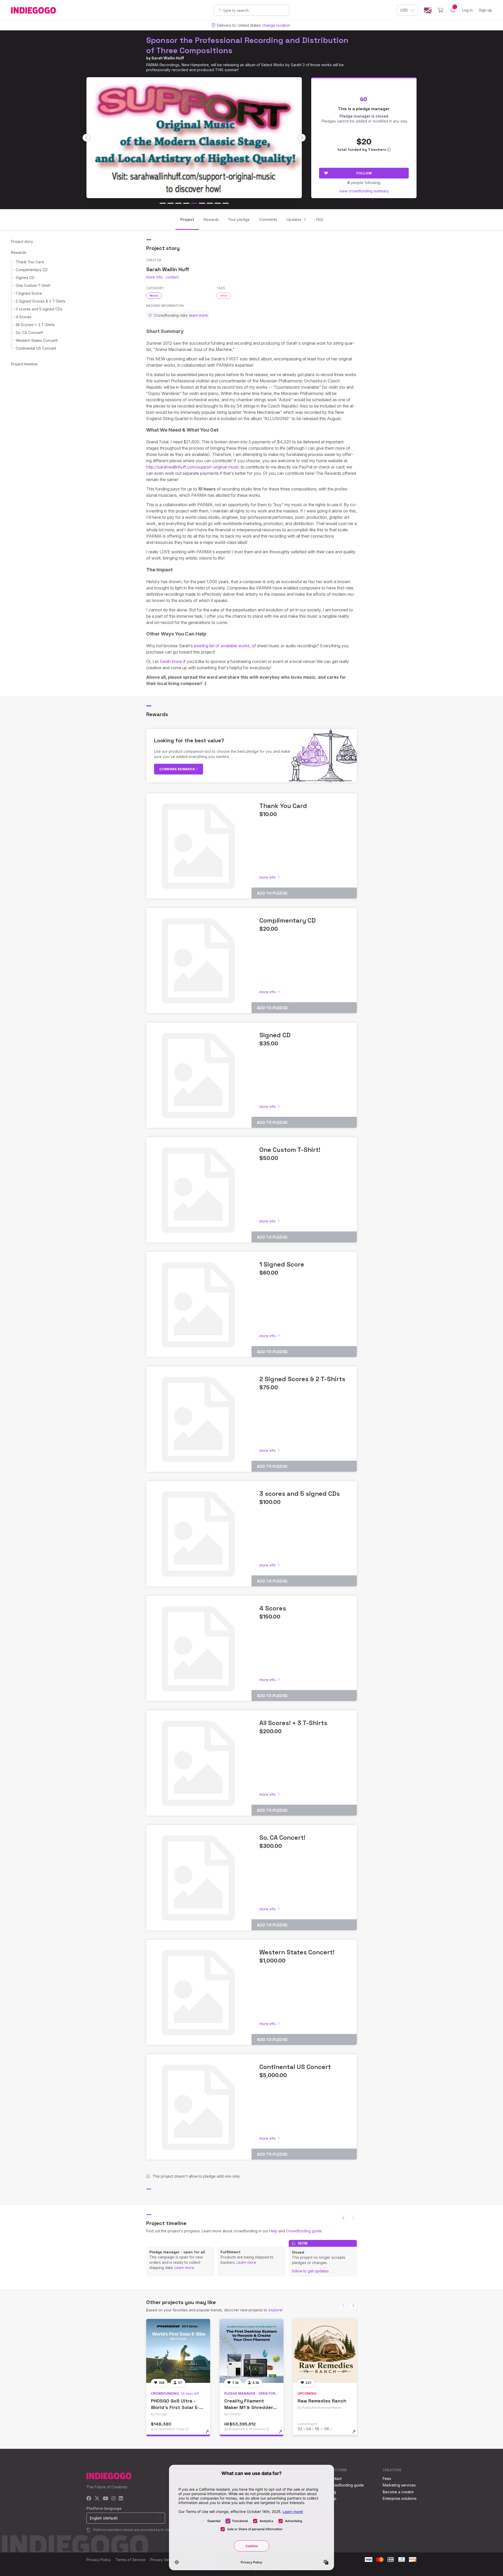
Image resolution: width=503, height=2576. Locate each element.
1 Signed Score (29, 293)
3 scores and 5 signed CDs (39, 309)
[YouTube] (105, 2499)
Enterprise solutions (400, 2498)
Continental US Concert (36, 348)
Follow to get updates (310, 2271)
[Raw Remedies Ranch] (325, 2351)
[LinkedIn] (121, 2499)
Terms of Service (130, 2560)
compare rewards (177, 769)
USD (404, 10)
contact (172, 277)
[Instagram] (113, 2499)
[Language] (428, 10)
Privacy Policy (99, 2560)
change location (276, 25)
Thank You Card (30, 262)
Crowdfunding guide (304, 2231)
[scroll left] (86, 138)
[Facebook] (89, 2499)
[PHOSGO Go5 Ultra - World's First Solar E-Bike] (178, 2351)
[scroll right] (302, 138)
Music (154, 295)
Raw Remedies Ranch (322, 2401)
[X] (97, 2499)
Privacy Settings (164, 2560)
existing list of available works (222, 646)
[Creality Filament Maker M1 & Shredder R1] (251, 2351)
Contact (335, 2479)
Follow (364, 173)
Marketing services (399, 2485)
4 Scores (24, 317)
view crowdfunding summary (364, 191)
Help (273, 2231)
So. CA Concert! (29, 333)
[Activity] (453, 10)
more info (154, 277)
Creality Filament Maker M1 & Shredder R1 (249, 2407)
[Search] (220, 10)
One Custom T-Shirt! (33, 285)
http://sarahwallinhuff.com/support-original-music (193, 467)
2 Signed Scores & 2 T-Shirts (41, 301)
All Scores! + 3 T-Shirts (35, 325)
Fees (387, 2479)
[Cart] (441, 10)
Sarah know (171, 661)
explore (275, 2310)
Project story (22, 241)
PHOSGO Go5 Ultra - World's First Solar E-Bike (175, 2407)
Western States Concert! (37, 340)
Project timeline (24, 364)
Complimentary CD (32, 270)
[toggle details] (210, 2434)
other (224, 295)
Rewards (19, 252)
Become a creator (398, 2492)
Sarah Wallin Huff (168, 58)
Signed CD (25, 278)
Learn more (184, 2268)
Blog (332, 2492)
